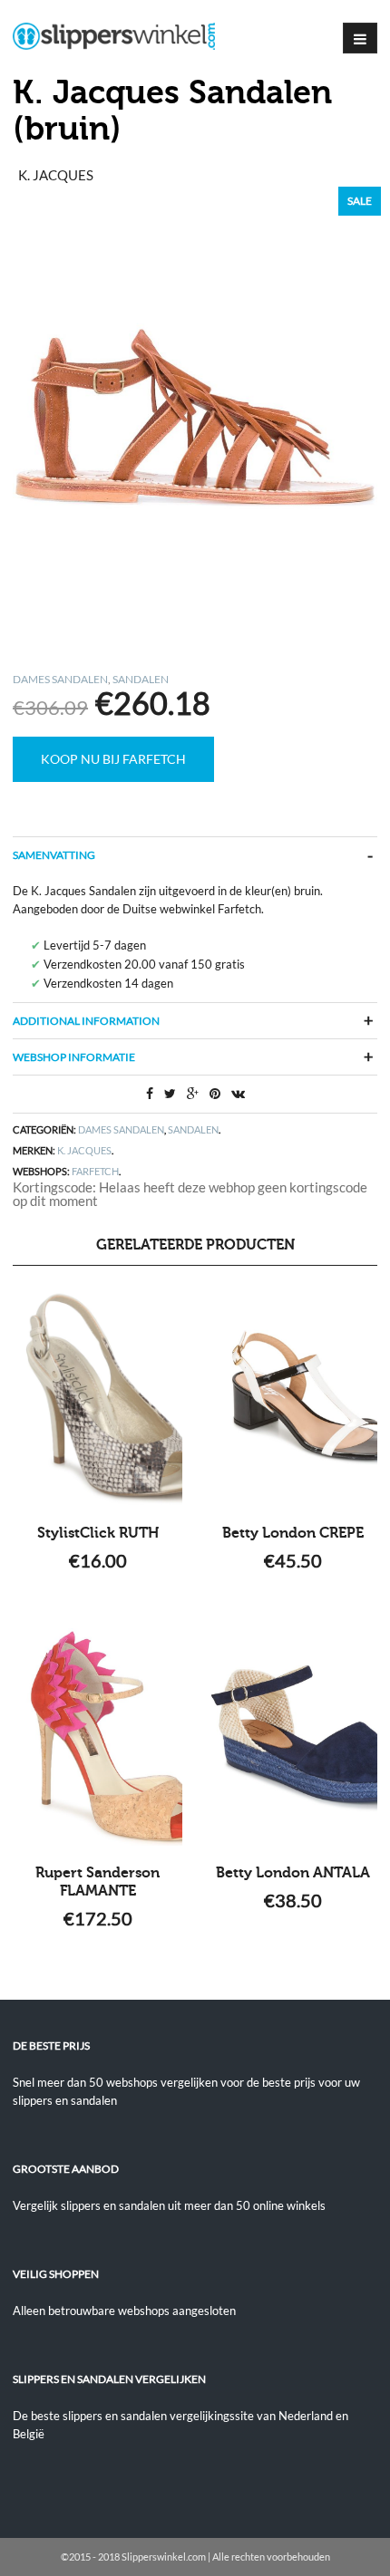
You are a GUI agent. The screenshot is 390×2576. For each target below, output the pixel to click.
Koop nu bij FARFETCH (113, 759)
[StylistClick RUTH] (97, 1397)
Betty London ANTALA (293, 1873)
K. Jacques (84, 1150)
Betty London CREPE (293, 1533)
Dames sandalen (60, 679)
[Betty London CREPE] (292, 1397)
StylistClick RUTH (98, 1533)
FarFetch (95, 1171)
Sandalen (141, 679)
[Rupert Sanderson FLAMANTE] (97, 1737)
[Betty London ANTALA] (292, 1737)
